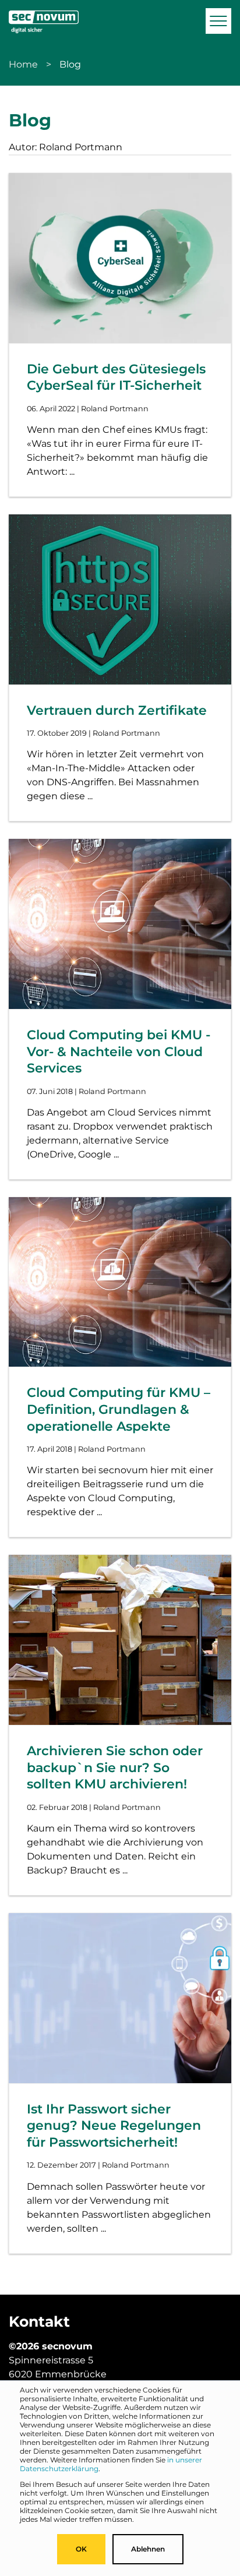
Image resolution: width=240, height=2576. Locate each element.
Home (23, 64)
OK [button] (81, 2549)
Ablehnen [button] (148, 2549)
